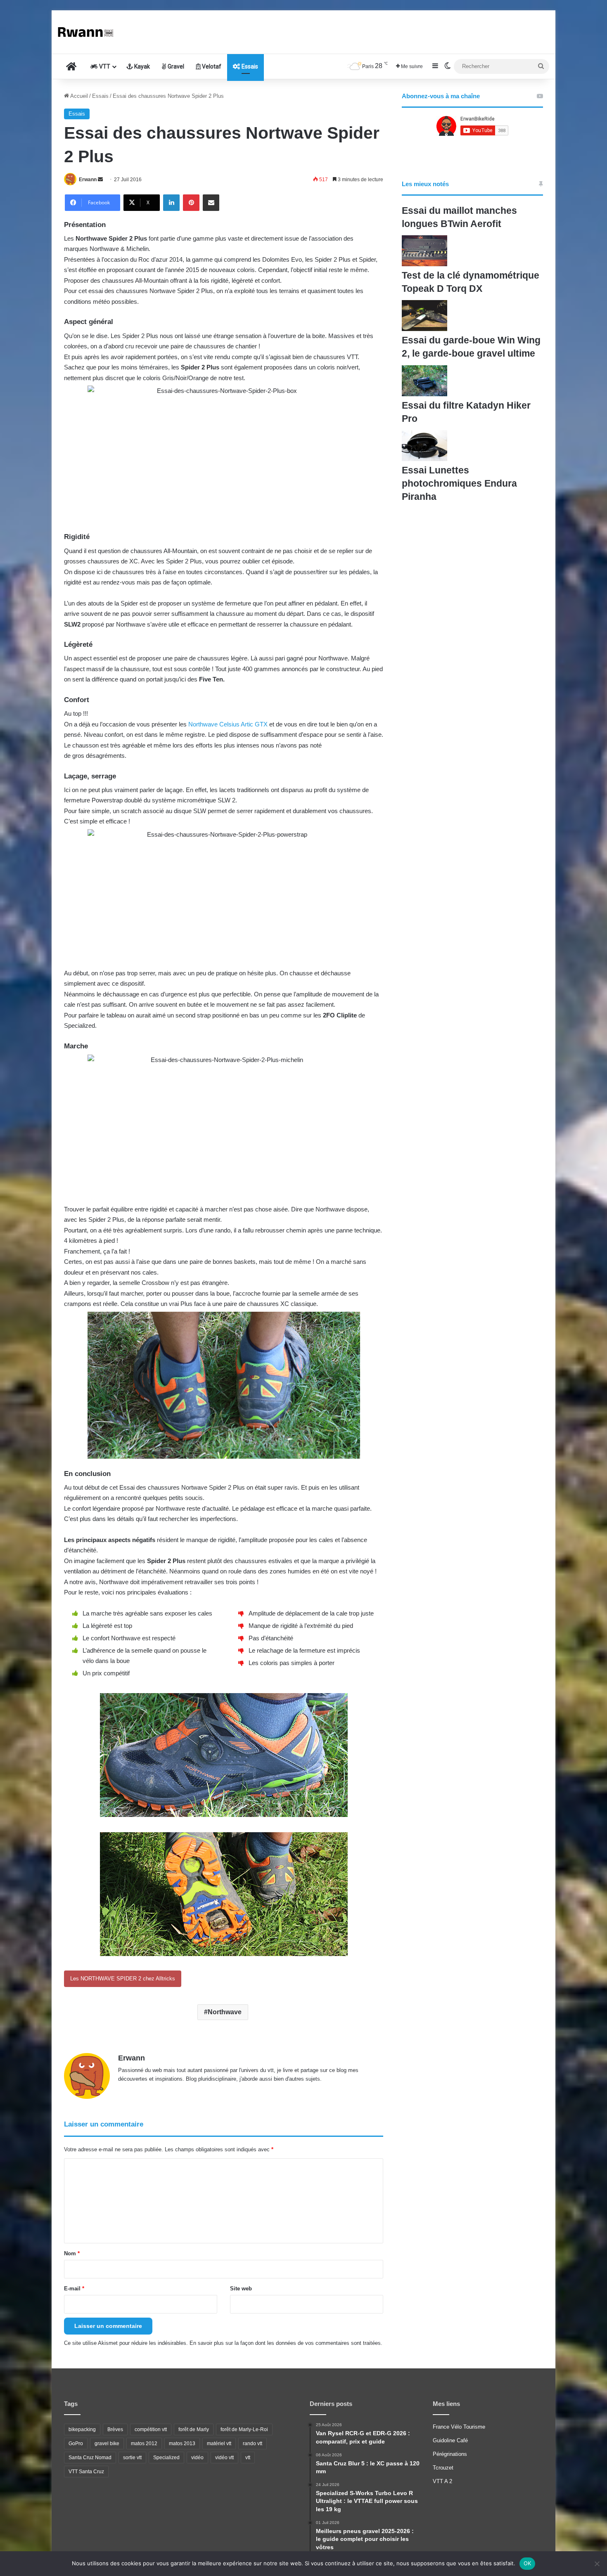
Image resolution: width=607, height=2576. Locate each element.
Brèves (115, 2429)
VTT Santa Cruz (86, 2472)
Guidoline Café (450, 2440)
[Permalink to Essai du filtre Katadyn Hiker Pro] (424, 394)
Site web (241, 2289)
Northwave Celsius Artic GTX (228, 724)
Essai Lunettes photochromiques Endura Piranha (459, 483)
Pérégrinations (450, 2454)
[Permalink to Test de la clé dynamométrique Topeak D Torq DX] (424, 264)
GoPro (76, 2444)
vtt (248, 2458)
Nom (72, 2253)
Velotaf (211, 66)
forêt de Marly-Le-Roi (244, 2429)
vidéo (197, 2458)
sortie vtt (132, 2458)
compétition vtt (151, 2429)
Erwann (88, 180)
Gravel (175, 66)
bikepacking (82, 2429)
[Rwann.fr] (89, 32)
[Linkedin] (171, 203)
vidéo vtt (224, 2458)
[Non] (597, 2564)
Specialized (166, 2458)
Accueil (78, 96)
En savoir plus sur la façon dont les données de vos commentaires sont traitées (285, 2343)
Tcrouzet (443, 2468)
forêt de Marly (194, 2429)
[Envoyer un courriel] (100, 180)
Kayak (141, 66)
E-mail (74, 2289)
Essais (249, 66)
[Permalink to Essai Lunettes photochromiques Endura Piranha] (424, 459)
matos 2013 (182, 2444)
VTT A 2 (442, 2481)
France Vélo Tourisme (459, 2427)
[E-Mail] (211, 203)
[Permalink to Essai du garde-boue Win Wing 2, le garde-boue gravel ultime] (424, 329)
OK (528, 2563)
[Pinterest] (191, 203)
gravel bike (107, 2444)
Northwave (225, 2012)
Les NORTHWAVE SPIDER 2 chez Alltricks (123, 1979)
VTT (104, 66)
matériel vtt (219, 2444)
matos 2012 (144, 2444)
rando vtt (253, 2444)
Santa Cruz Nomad (90, 2458)
